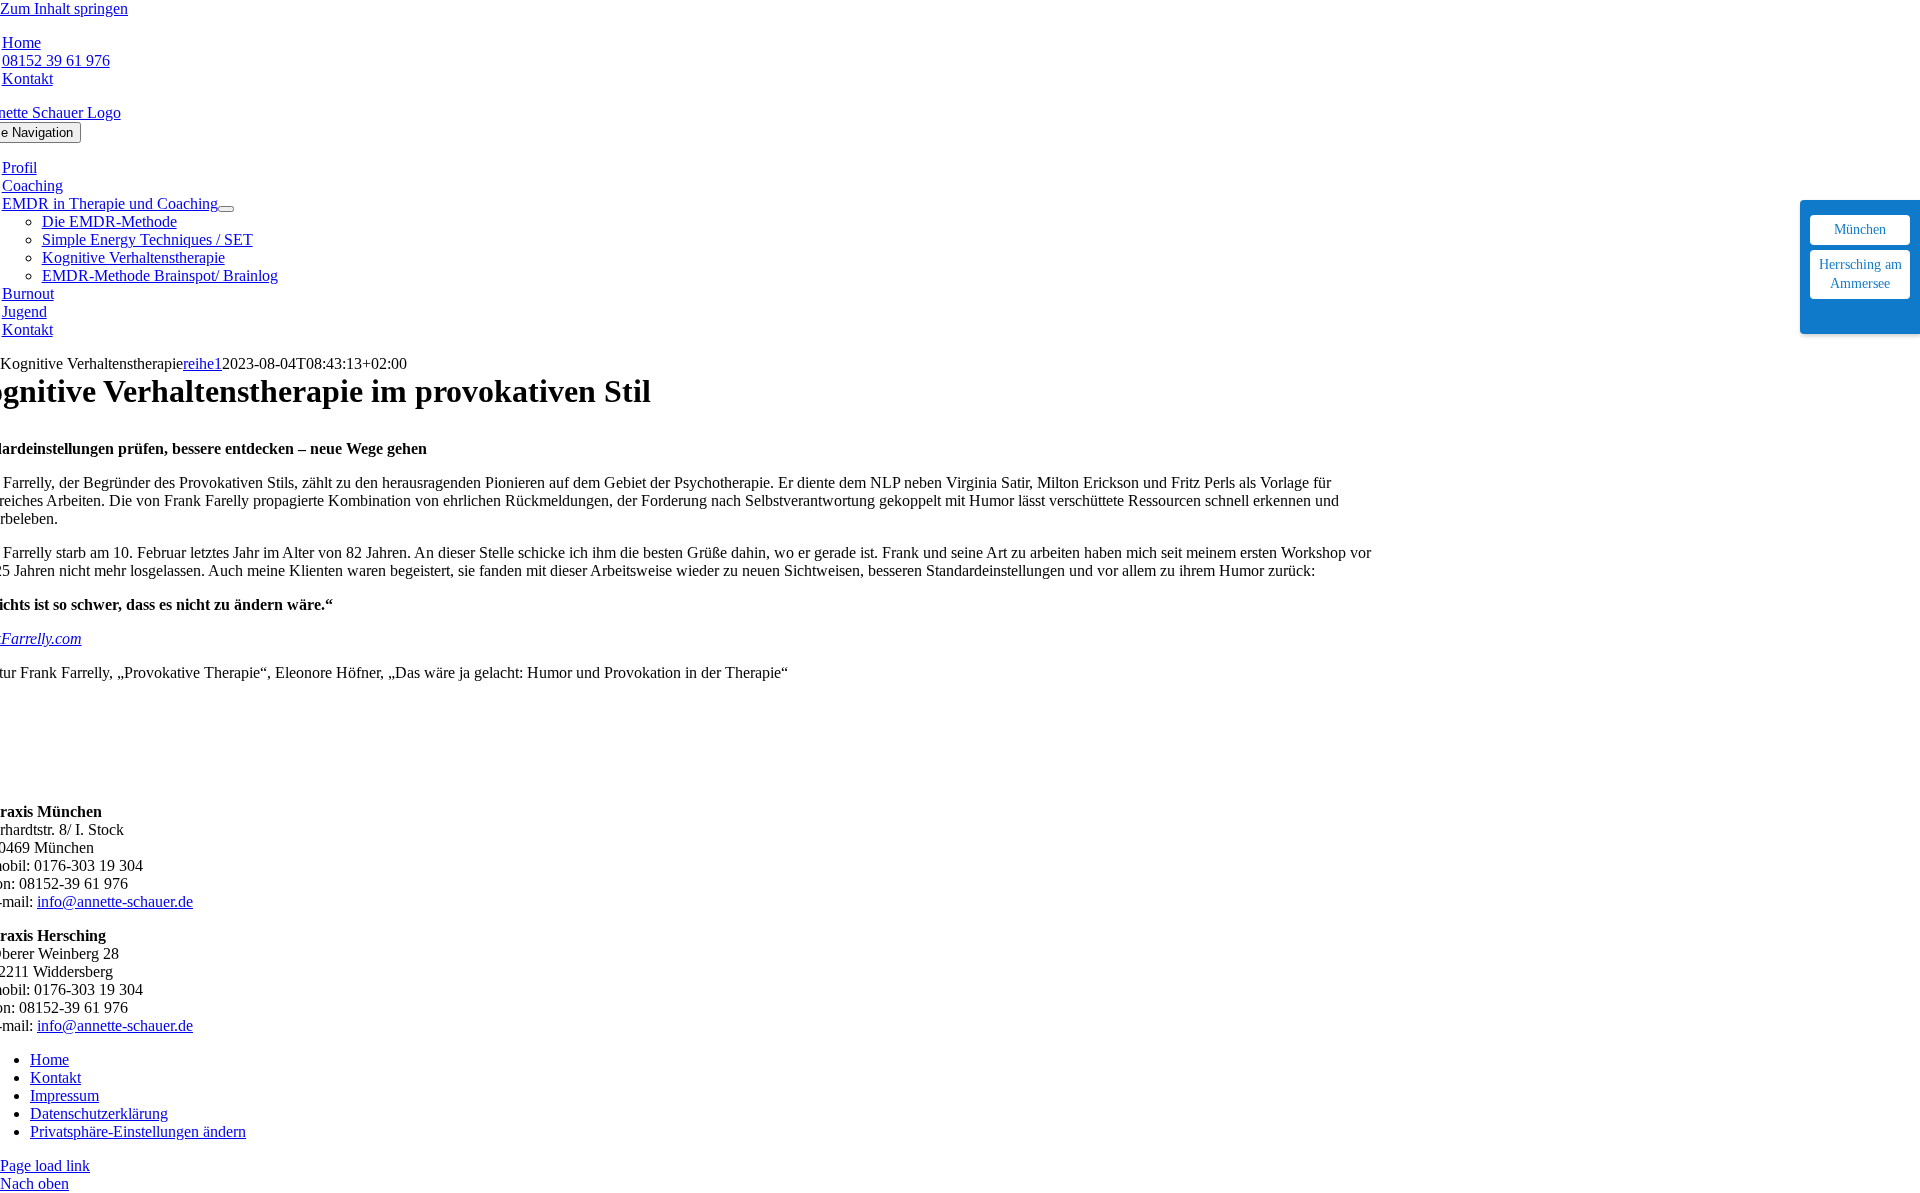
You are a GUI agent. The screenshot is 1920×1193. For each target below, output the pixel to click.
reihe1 (202, 363)
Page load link (45, 1165)
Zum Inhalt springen (64, 8)
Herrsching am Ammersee (1860, 274)
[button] (138, 1131)
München (1860, 229)
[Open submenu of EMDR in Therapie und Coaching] (226, 209)
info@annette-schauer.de (115, 901)
